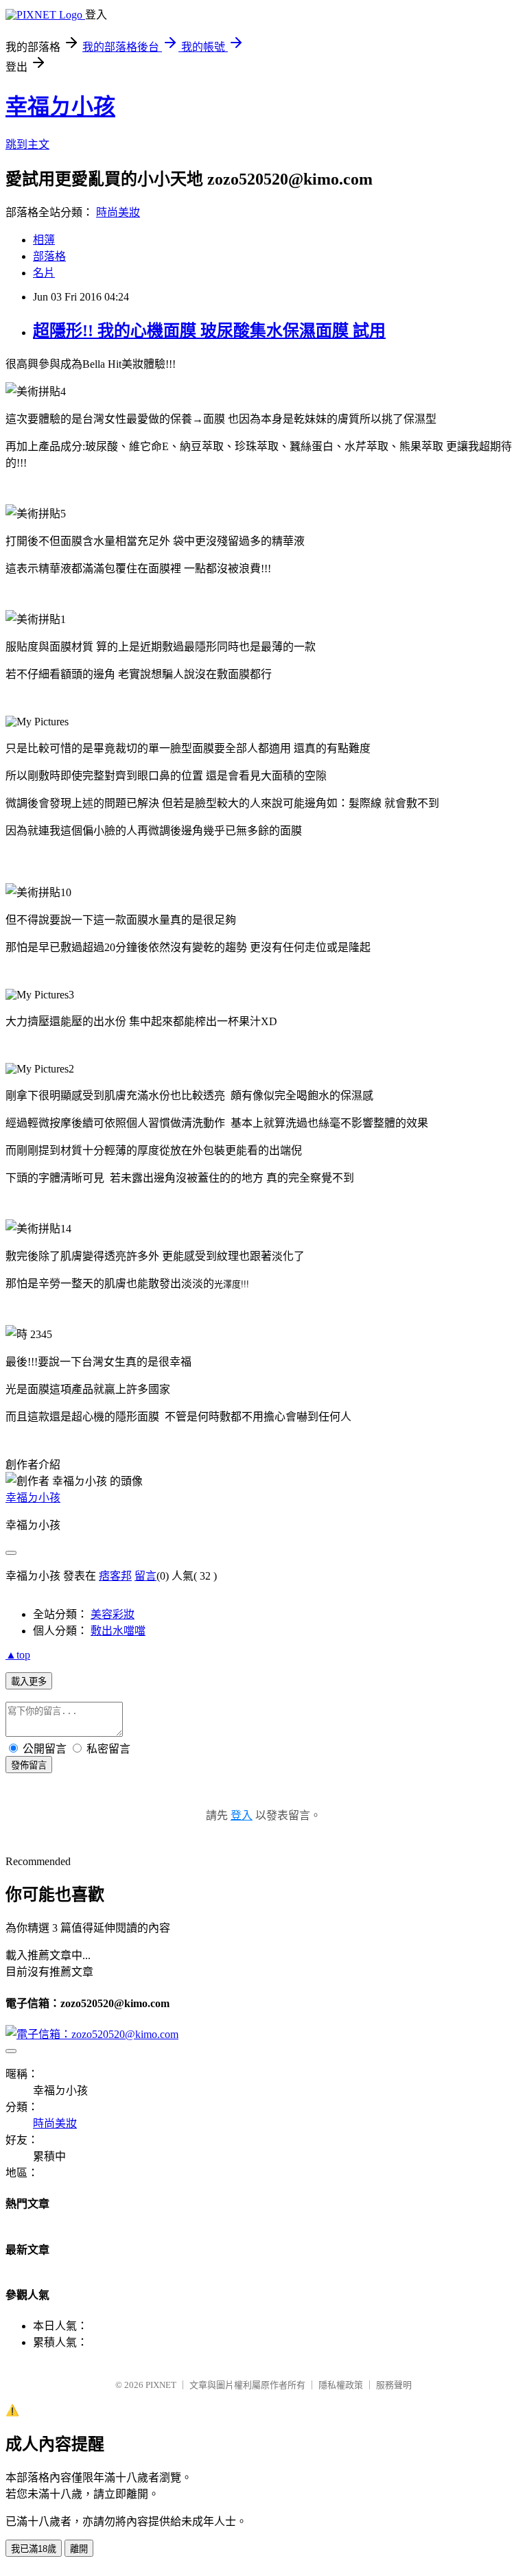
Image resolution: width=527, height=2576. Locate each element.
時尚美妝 (118, 212)
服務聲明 (394, 2385)
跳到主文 (27, 144)
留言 (145, 1576)
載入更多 (29, 1682)
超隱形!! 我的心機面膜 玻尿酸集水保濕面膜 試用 (209, 331)
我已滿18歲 (34, 2549)
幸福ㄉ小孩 (60, 106)
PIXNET (161, 2385)
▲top (18, 1655)
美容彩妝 (113, 1614)
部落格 (49, 256)
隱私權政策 (341, 2385)
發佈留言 (29, 1765)
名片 (44, 273)
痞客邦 (115, 1576)
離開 (79, 2549)
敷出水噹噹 (118, 1631)
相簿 (44, 240)
